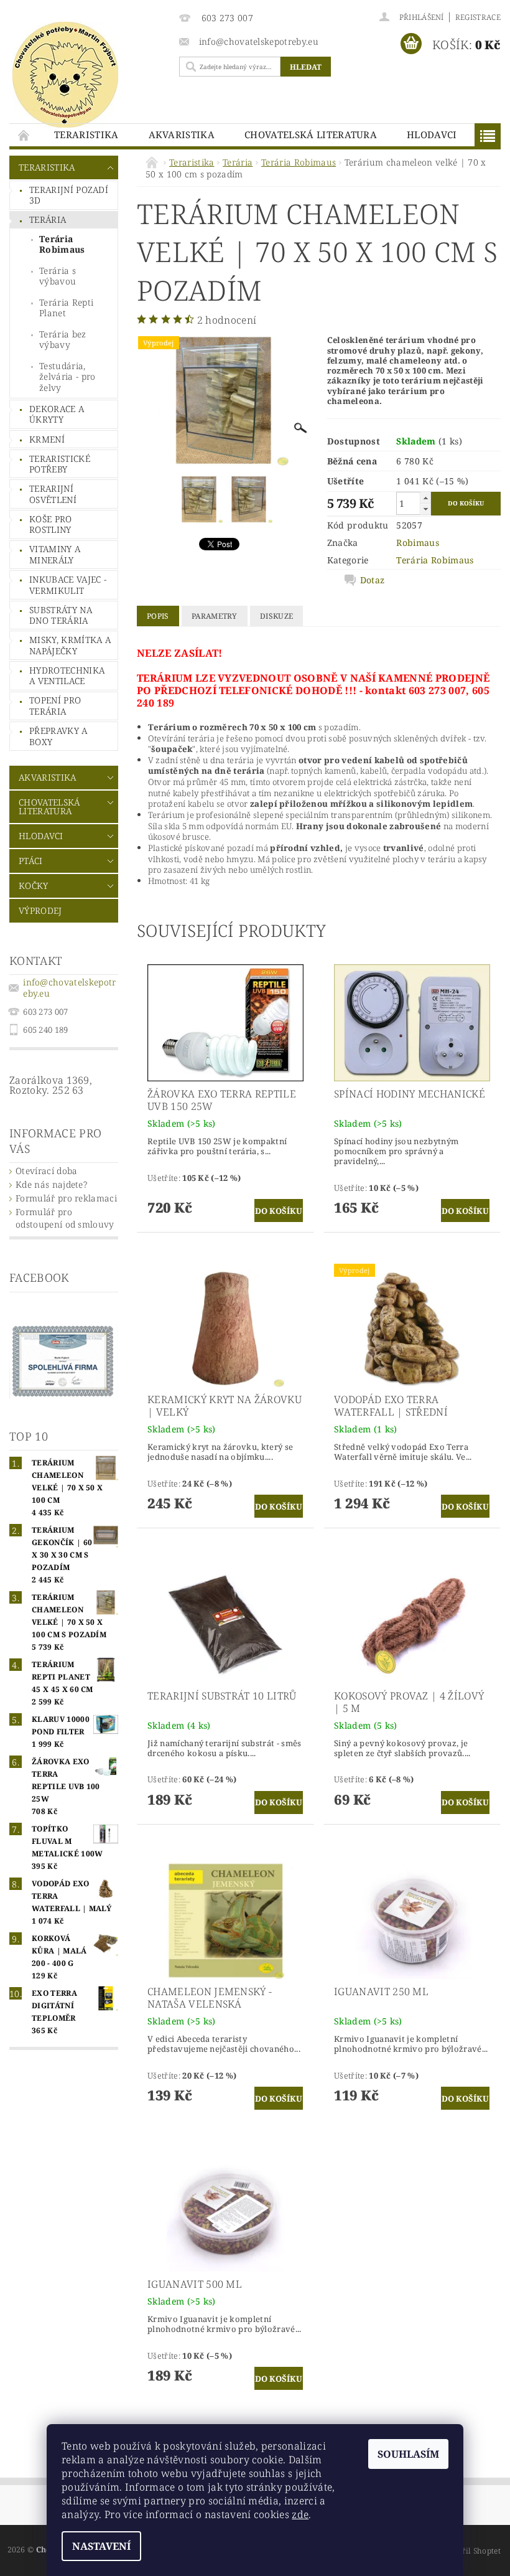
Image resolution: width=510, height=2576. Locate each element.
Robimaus (418, 543)
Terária (48, 219)
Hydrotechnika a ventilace (67, 676)
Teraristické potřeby (60, 464)
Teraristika (86, 134)
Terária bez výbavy (63, 340)
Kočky (34, 886)
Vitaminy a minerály (55, 554)
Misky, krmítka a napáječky (70, 645)
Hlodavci (432, 134)
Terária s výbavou (58, 276)
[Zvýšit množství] (425, 498)
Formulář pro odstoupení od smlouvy (65, 1218)
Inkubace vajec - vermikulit (68, 585)
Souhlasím (408, 2454)
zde (300, 2514)
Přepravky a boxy (58, 736)
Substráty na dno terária (61, 615)
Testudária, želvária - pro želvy (67, 377)
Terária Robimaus (62, 244)
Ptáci (31, 861)
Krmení (47, 439)
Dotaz (373, 580)
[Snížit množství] (425, 509)
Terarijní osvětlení (53, 494)
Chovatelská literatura (311, 134)
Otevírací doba (46, 1171)
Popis (158, 616)
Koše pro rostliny (51, 524)
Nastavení (101, 2546)
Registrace (478, 17)
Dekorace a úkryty (57, 414)
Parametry (215, 616)
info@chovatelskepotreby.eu (69, 988)
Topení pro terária (55, 706)
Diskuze (276, 616)
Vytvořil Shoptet (471, 2551)
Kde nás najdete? (51, 1184)
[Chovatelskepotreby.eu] (88, 75)
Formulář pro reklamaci (66, 1198)
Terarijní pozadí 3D (69, 195)
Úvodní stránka (24, 135)
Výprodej (40, 910)
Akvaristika (182, 134)
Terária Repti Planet (66, 308)
